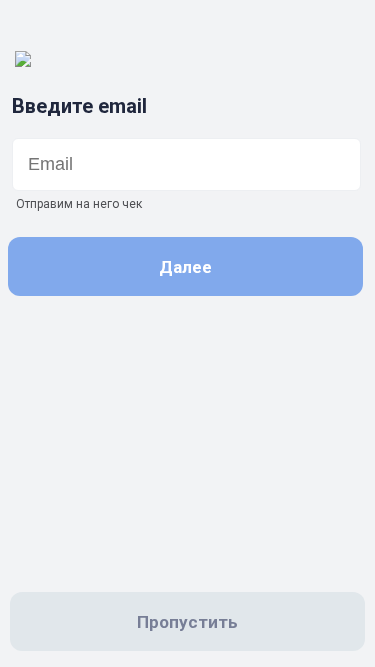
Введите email (79, 106)
